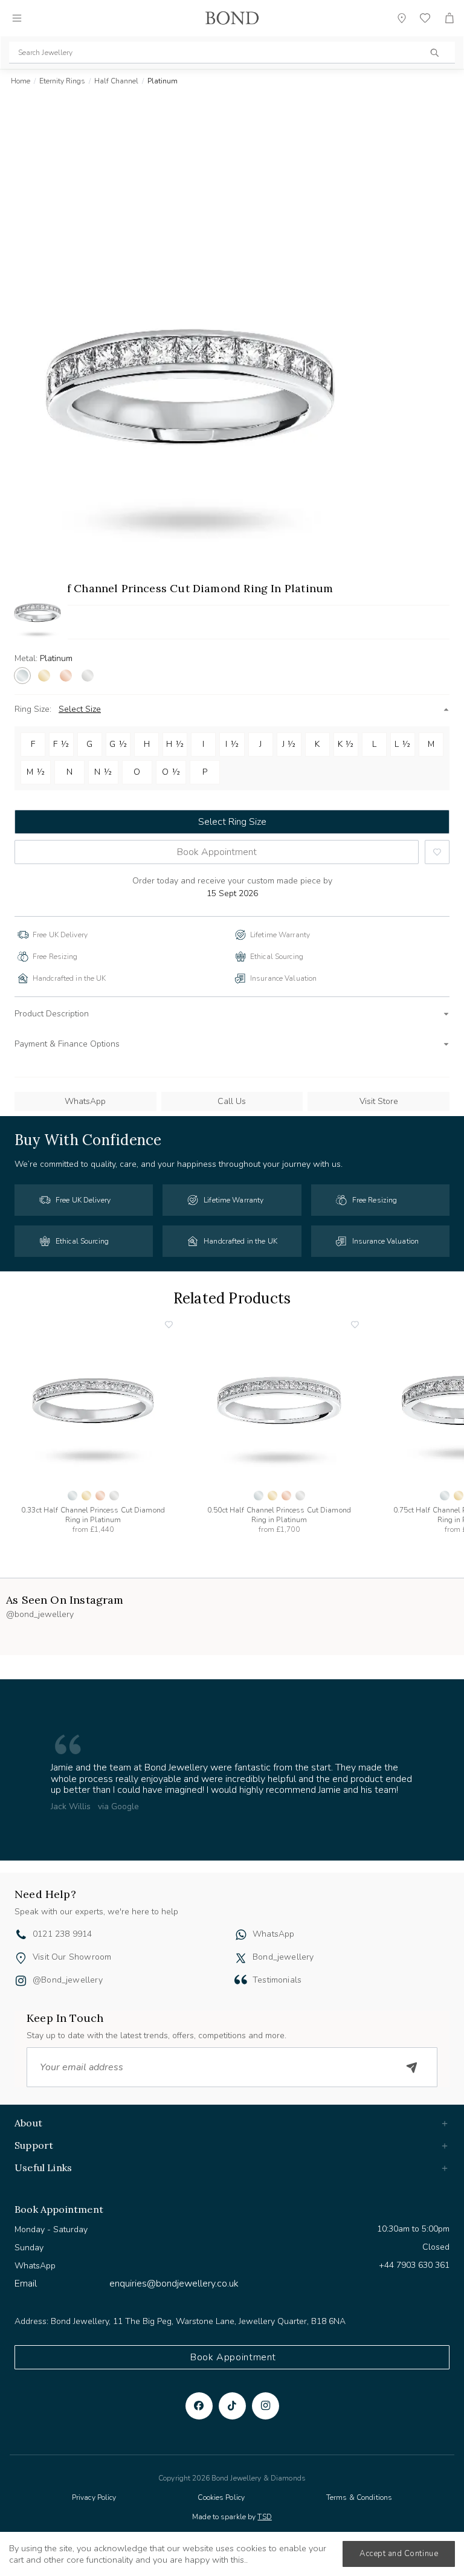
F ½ (61, 744)
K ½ (346, 744)
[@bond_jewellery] (21, 1982)
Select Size (80, 709)
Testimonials (277, 1980)
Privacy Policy (94, 2497)
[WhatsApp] (241, 1936)
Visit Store (379, 1101)
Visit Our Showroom (72, 1957)
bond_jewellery (283, 1957)
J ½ (289, 744)
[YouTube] (232, 2406)
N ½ (103, 772)
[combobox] (232, 53)
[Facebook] (199, 2406)
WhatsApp (85, 1101)
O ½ (171, 772)
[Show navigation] (17, 18)
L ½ (402, 744)
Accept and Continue (399, 2554)
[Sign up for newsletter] (412, 2067)
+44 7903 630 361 (414, 2265)
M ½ (36, 772)
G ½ (118, 744)
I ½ (232, 744)
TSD (264, 2517)
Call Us (232, 1101)
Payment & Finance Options (67, 1044)
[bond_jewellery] (241, 1958)
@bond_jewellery (68, 1980)
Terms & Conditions (359, 2497)
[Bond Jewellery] (232, 18)
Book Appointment (217, 852)
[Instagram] (266, 2406)
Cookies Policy (221, 2497)
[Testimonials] (241, 1980)
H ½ (175, 744)
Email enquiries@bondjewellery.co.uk (127, 2284)
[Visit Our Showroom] (21, 1958)
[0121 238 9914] (21, 1936)
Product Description (52, 1014)
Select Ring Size (232, 822)
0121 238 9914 (62, 1934)
